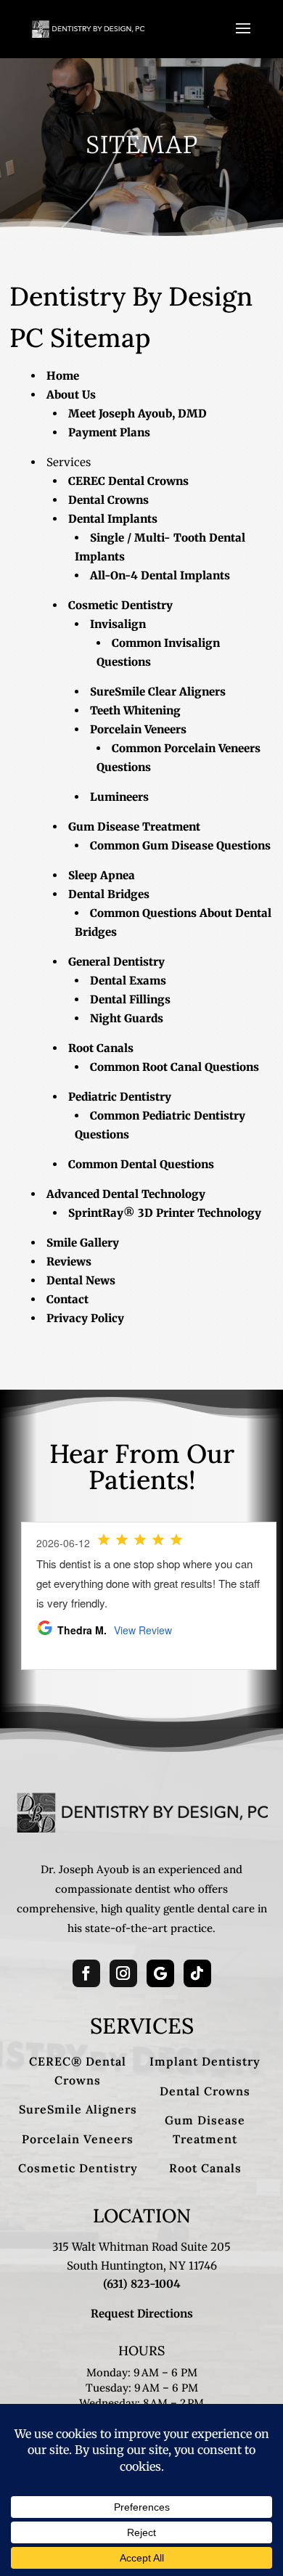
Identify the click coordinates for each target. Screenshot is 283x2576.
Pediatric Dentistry (120, 1097)
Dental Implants (113, 519)
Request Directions (142, 2314)
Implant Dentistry (205, 2061)
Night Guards (127, 1018)
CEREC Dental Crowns (128, 481)
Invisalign (118, 624)
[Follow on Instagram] (123, 1973)
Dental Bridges (109, 894)
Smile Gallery (83, 1243)
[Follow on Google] (160, 1973)
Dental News (81, 1280)
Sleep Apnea (102, 875)
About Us (71, 395)
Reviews (69, 1261)
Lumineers (119, 797)
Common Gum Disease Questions (180, 845)
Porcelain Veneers (138, 729)
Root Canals (101, 1048)
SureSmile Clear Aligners (158, 692)
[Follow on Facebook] (86, 1973)
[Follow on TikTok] (197, 1973)
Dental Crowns (108, 500)
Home (63, 376)
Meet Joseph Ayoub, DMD (138, 413)
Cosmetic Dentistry (120, 605)
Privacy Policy (85, 1318)
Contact (67, 1299)
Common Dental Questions (141, 1164)
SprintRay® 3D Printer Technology (165, 1213)
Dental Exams (128, 981)
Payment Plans (109, 432)
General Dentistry (116, 962)
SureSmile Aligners (78, 2109)
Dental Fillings (130, 999)
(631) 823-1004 (142, 2284)
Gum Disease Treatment (134, 827)
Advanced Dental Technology (126, 1194)
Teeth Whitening (135, 710)
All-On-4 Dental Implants (160, 575)
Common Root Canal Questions (175, 1067)
